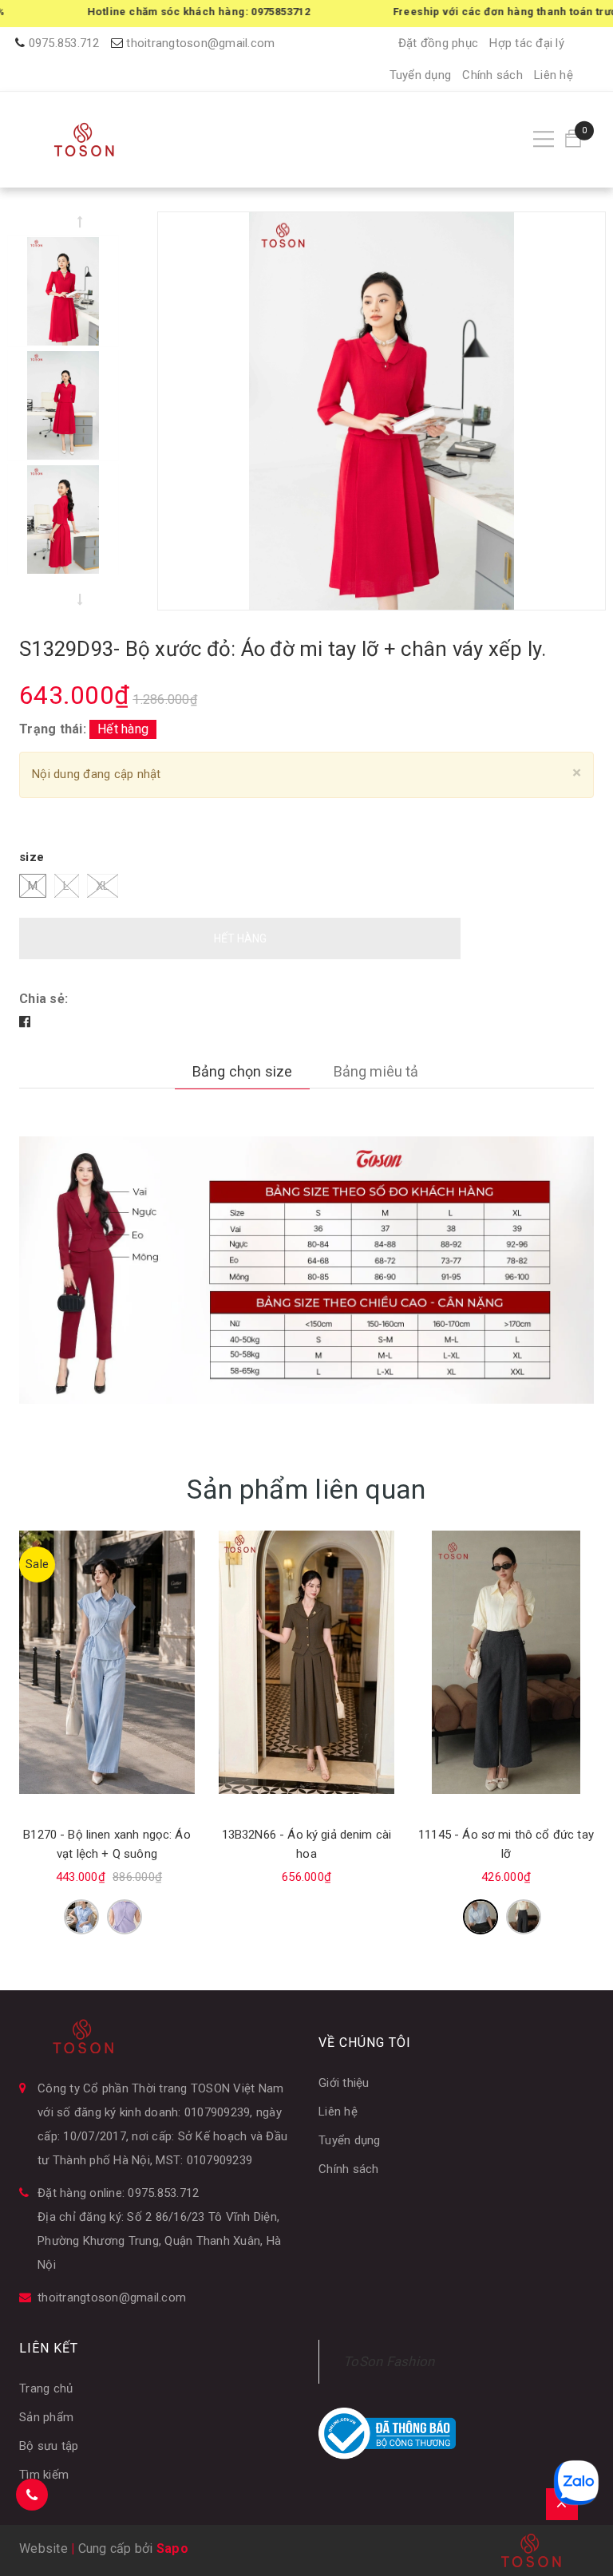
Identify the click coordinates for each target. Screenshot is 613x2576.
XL (103, 886)
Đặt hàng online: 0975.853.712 (118, 2193)
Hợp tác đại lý (527, 43)
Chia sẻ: (44, 999)
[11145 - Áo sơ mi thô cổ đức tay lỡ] (506, 1662)
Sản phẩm (46, 2417)
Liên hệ (554, 75)
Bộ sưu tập (49, 2446)
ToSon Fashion (389, 2361)
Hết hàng (240, 938)
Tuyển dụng (421, 75)
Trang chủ (46, 2388)
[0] (573, 139)
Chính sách (492, 75)
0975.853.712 (64, 43)
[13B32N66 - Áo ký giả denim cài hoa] (306, 1662)
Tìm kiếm (44, 2475)
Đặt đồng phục (438, 43)
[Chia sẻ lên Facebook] (25, 1022)
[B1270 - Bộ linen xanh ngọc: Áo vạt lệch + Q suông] (107, 1662)
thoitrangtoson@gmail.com (200, 43)
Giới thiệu (344, 2083)
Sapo (172, 2548)
